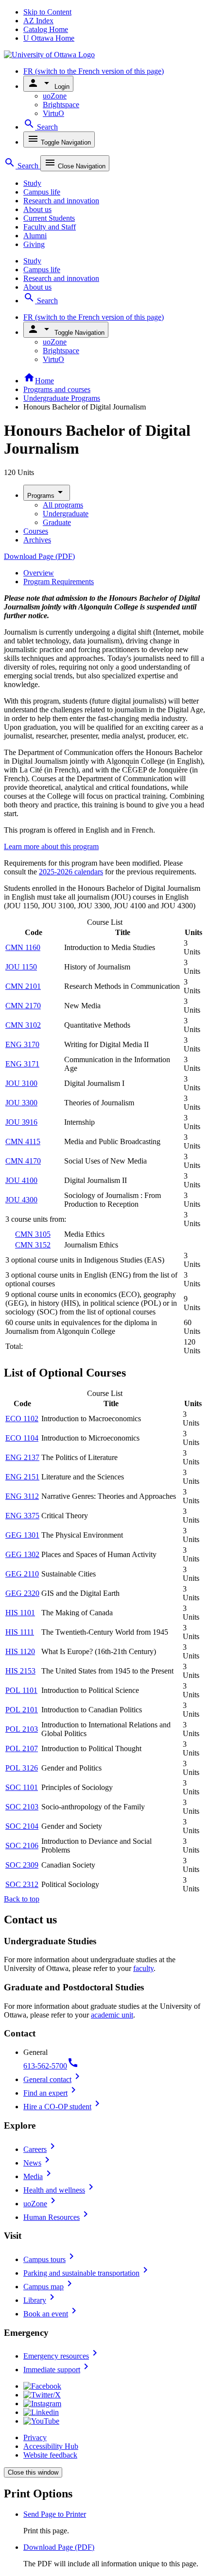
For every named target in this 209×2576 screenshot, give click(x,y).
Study (32, 183)
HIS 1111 (20, 1632)
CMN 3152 (33, 1245)
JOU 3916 (21, 1122)
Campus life (42, 192)
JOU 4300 (21, 1200)
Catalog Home (46, 29)
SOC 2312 (22, 1884)
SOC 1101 (22, 1787)
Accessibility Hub (51, 2446)
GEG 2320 (22, 1593)
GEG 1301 (22, 1535)
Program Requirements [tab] (59, 582)
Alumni (35, 236)
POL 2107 (22, 1748)
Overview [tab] (39, 573)
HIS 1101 (20, 1613)
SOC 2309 (22, 1865)
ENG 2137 (22, 1457)
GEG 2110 (22, 1574)
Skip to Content (47, 12)
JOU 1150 (21, 967)
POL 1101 (21, 1690)
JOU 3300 (21, 1103)
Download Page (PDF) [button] (59, 2547)
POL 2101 (22, 1710)
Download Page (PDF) (39, 556)
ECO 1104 (22, 1438)
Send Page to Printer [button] (55, 2514)
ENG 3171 (22, 1064)
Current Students (49, 218)
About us (37, 209)
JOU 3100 (21, 1083)
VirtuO (53, 113)
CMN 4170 (23, 1161)
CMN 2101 (23, 986)
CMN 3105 (33, 1234)
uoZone (55, 96)
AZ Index (38, 21)
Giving (34, 244)
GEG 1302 (22, 1554)
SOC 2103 (22, 1807)
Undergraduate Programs (62, 398)
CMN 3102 (23, 1025)
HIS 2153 (20, 1671)
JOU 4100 (21, 1180)
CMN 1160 (23, 947)
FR (94, 71)
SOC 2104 (22, 1826)
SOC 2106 (22, 1846)
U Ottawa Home (49, 38)
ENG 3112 (22, 1496)
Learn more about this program (51, 846)
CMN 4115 (23, 1141)
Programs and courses (57, 389)
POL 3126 (22, 1768)
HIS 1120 (20, 1651)
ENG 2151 (22, 1477)
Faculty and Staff (50, 227)
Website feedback (50, 2455)
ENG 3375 (22, 1516)
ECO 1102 (22, 1419)
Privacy (35, 2437)
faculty (143, 1968)
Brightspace (61, 105)
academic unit (112, 2015)
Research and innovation (61, 201)
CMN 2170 (23, 1006)
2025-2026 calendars (71, 872)
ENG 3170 (22, 1044)
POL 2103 (22, 1729)
